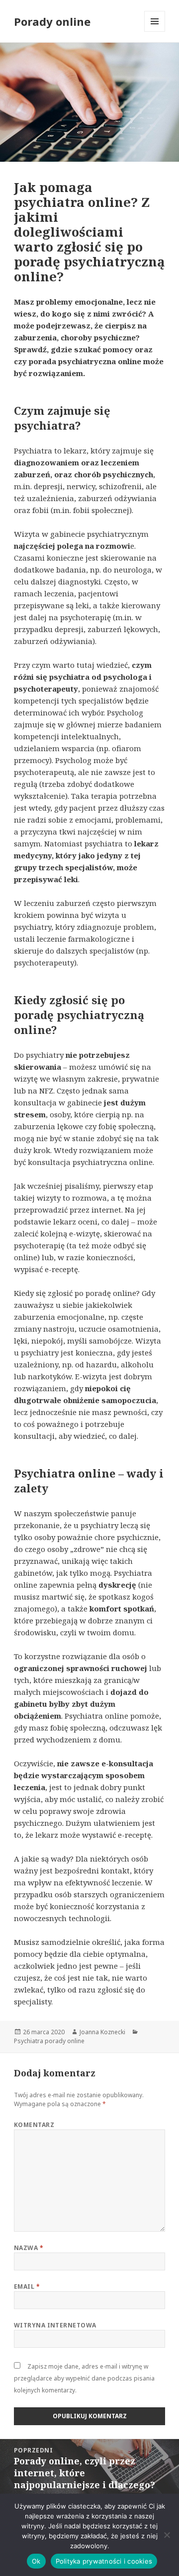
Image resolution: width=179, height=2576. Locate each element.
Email (27, 2286)
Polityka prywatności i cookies (104, 2561)
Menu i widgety (155, 32)
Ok (36, 2561)
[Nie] (167, 2535)
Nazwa (29, 2248)
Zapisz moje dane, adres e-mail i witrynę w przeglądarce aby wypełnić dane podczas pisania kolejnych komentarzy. (84, 2378)
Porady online (52, 21)
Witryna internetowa (55, 2325)
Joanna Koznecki (102, 2032)
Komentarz (34, 2125)
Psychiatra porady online (49, 2041)
